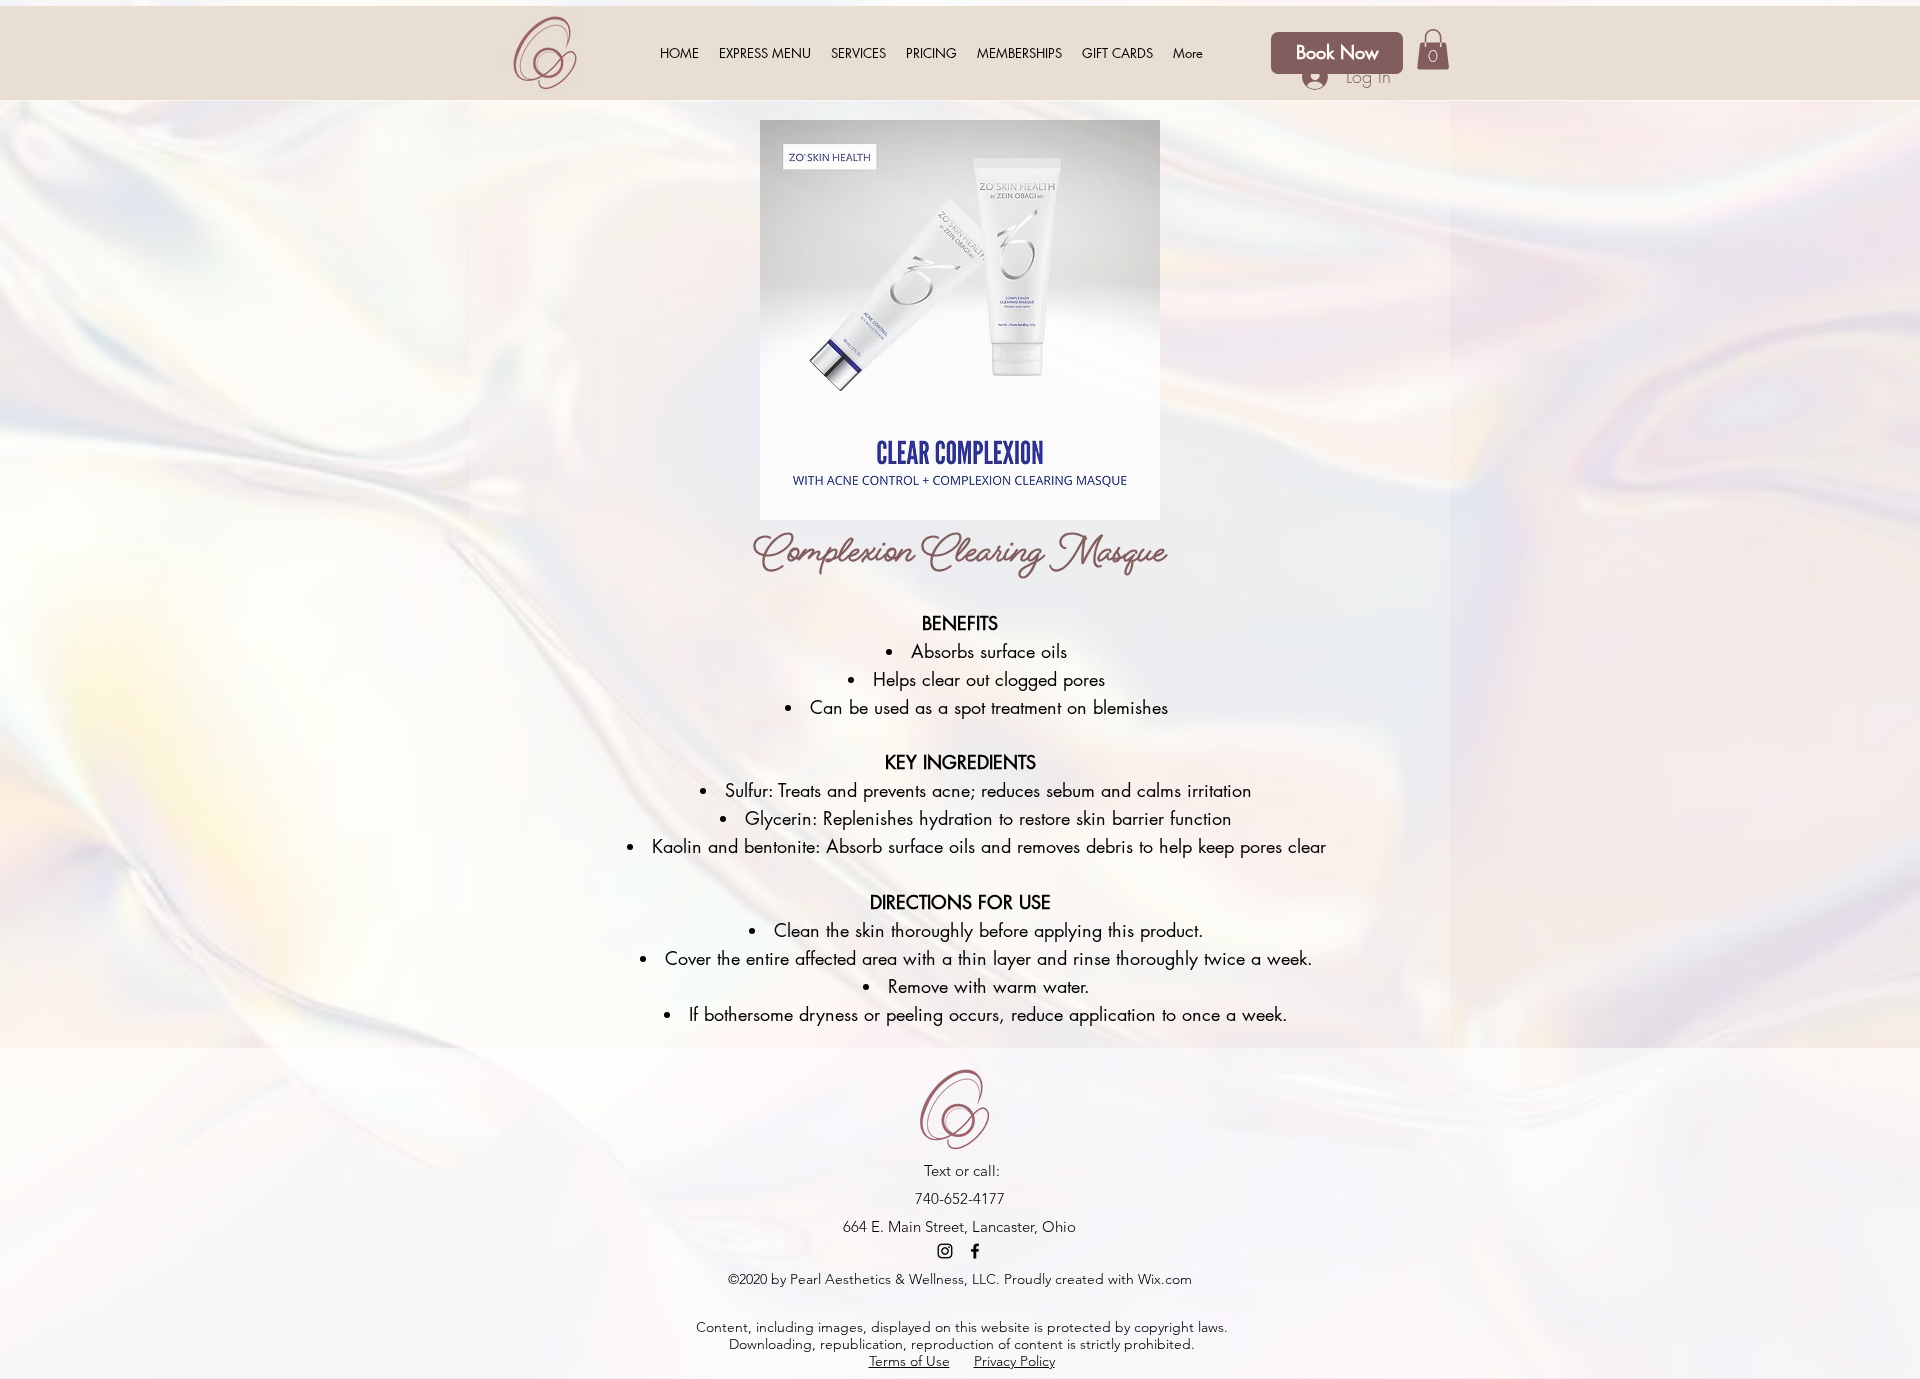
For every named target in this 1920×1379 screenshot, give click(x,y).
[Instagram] (945, 1251)
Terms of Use (909, 1361)
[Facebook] (975, 1251)
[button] (1117, 53)
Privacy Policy (1014, 1361)
